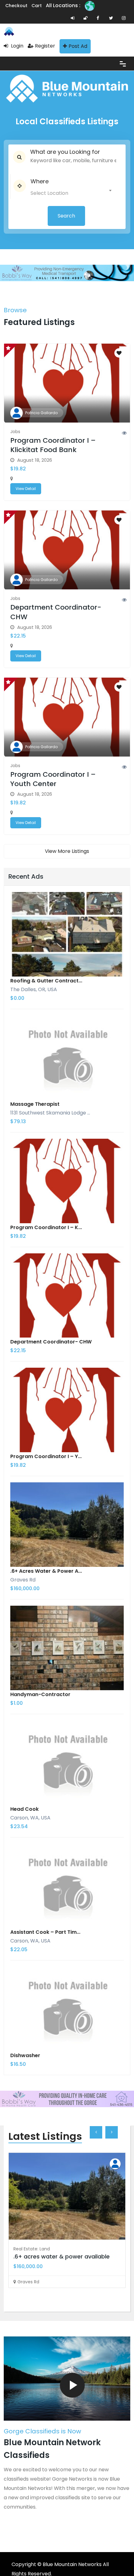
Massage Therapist (35, 1104)
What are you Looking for (65, 152)
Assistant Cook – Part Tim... (45, 1932)
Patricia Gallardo (41, 413)
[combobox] (71, 192)
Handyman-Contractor (40, 1694)
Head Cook (24, 1809)
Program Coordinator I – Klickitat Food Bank (53, 445)
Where (40, 181)
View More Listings (67, 851)
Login (17, 46)
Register (45, 46)
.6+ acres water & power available (62, 2256)
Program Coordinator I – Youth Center (53, 779)
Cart (37, 6)
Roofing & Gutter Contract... (46, 981)
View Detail (26, 489)
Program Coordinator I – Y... (46, 1456)
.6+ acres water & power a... (46, 1571)
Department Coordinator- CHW (56, 612)
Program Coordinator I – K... (46, 1227)
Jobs (15, 432)
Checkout (16, 6)
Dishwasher (25, 2055)
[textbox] (61, 192)
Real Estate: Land (32, 2249)
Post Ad (78, 46)
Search (66, 216)
